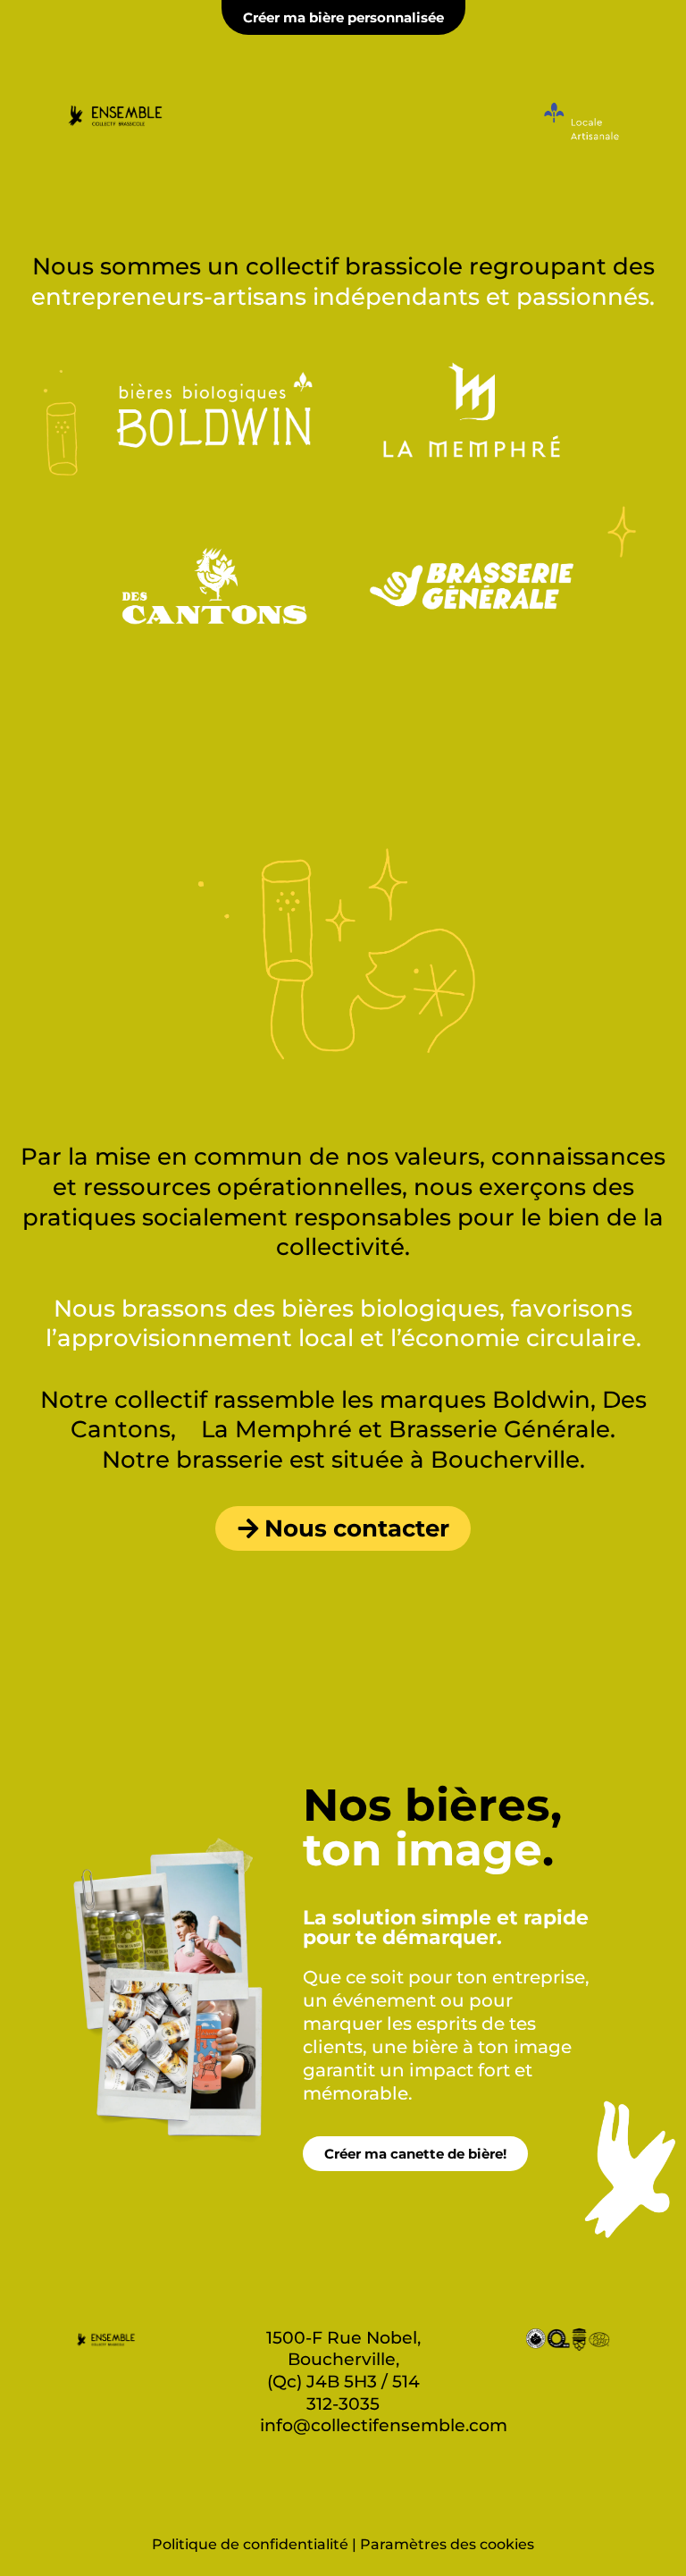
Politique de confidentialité (250, 2544)
